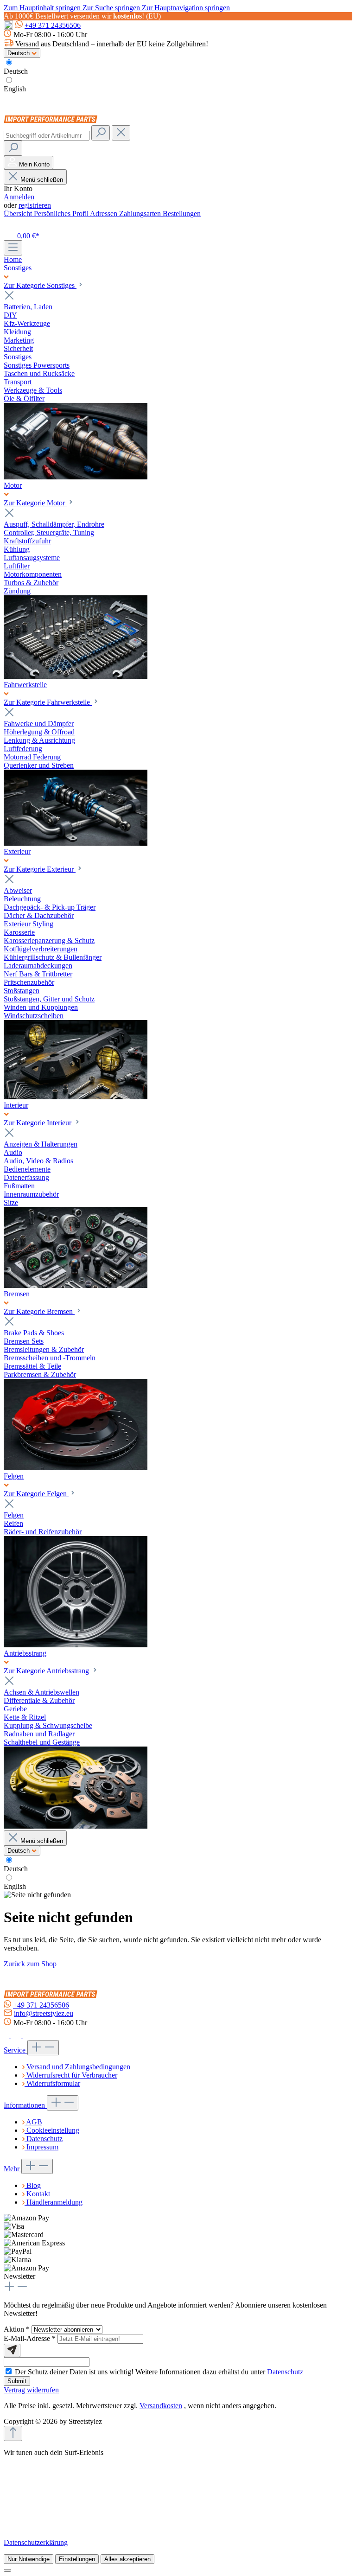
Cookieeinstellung (53, 2130)
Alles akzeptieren (127, 2559)
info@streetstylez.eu (44, 2013)
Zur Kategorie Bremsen (39, 1311)
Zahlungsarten (141, 214)
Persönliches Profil (62, 214)
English (15, 89)
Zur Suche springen (112, 8)
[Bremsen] (76, 1468)
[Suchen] (101, 133)
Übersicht (19, 214)
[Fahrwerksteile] (76, 843)
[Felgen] (76, 1645)
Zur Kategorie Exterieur (40, 869)
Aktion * (18, 2329)
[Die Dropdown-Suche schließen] (121, 133)
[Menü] (13, 248)
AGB (34, 2122)
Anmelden (19, 197)
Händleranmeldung (54, 2202)
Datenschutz (44, 2139)
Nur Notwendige (29, 2559)
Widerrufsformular (53, 2083)
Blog (34, 2185)
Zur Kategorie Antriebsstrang (47, 1671)
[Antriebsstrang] (76, 1826)
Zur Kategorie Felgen (36, 1494)
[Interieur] (76, 1285)
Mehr (13, 2169)
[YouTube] (28, 2036)
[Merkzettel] (9, 225)
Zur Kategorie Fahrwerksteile (48, 702)
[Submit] (12, 2350)
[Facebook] (7, 2036)
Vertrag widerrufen (31, 2390)
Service (16, 2050)
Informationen (25, 2105)
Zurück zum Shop (30, 1964)
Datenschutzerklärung (36, 2542)
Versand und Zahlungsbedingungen (78, 2067)
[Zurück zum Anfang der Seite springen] (13, 2433)
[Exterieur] (76, 1097)
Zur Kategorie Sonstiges (40, 285)
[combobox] (47, 136)
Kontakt (38, 2194)
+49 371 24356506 (53, 25)
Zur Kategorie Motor (35, 503)
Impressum (42, 2147)
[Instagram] (17, 2036)
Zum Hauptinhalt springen (43, 8)
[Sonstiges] (76, 477)
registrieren (35, 205)
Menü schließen (42, 180)
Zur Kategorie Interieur (38, 1123)
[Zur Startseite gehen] (53, 121)
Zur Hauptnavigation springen (186, 8)
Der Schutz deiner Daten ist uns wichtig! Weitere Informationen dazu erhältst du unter (159, 2372)
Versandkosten (161, 2406)
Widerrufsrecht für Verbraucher (72, 2075)
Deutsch (16, 71)
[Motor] (76, 676)
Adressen (105, 214)
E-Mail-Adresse (30, 2338)
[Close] (7, 2570)
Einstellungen (77, 2559)
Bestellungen (182, 214)
